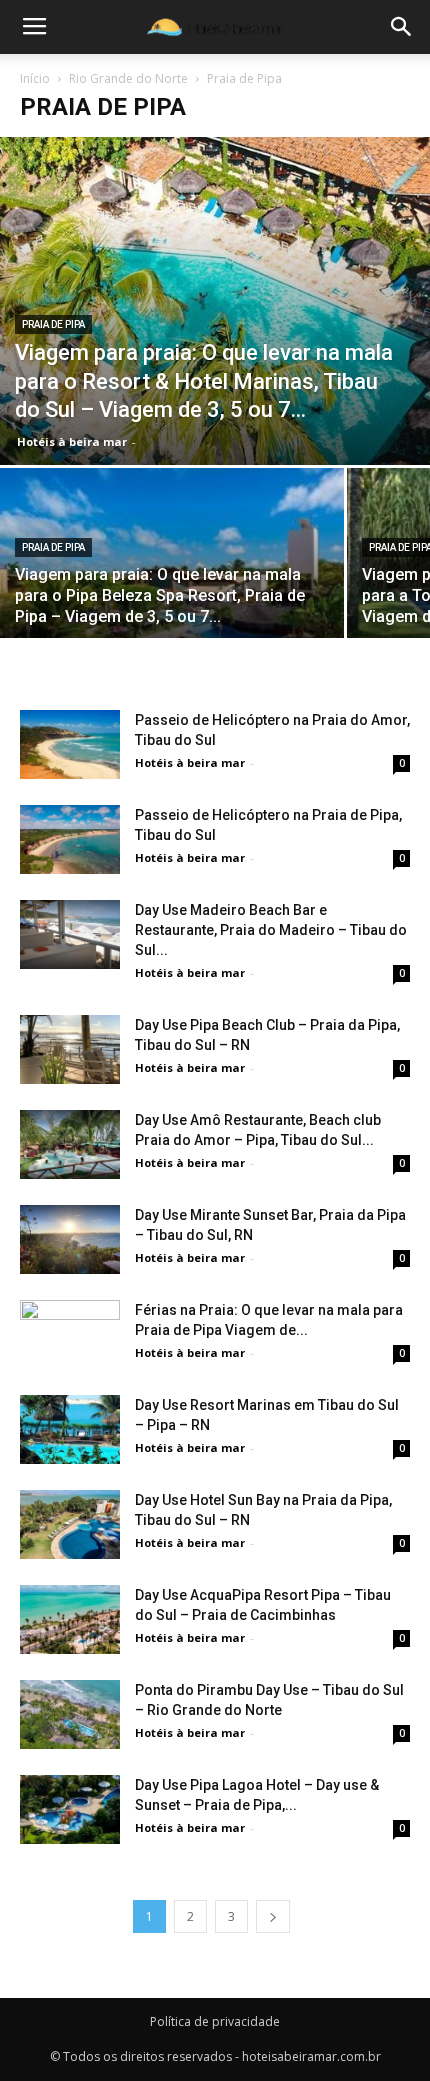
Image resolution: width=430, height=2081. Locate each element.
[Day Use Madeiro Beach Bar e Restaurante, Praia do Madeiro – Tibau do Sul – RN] (70, 934)
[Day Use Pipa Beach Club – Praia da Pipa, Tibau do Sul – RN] (70, 1049)
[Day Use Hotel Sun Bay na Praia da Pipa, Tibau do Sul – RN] (70, 1524)
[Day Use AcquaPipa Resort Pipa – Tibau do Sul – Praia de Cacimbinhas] (70, 1619)
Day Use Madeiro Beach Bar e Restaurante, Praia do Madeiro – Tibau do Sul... (271, 930)
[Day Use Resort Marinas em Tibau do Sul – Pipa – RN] (70, 1429)
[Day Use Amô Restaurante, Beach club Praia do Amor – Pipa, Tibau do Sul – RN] (70, 1144)
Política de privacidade (215, 2021)
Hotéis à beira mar (72, 441)
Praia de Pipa (53, 324)
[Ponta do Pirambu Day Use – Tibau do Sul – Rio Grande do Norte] (70, 1714)
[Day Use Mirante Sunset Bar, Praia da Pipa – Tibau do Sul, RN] (70, 1239)
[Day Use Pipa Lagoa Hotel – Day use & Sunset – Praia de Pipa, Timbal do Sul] (70, 1809)
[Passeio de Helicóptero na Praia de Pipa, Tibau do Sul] (70, 839)
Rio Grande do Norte (128, 78)
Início (35, 78)
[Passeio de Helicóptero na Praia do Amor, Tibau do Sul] (70, 744)
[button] (402, 27)
